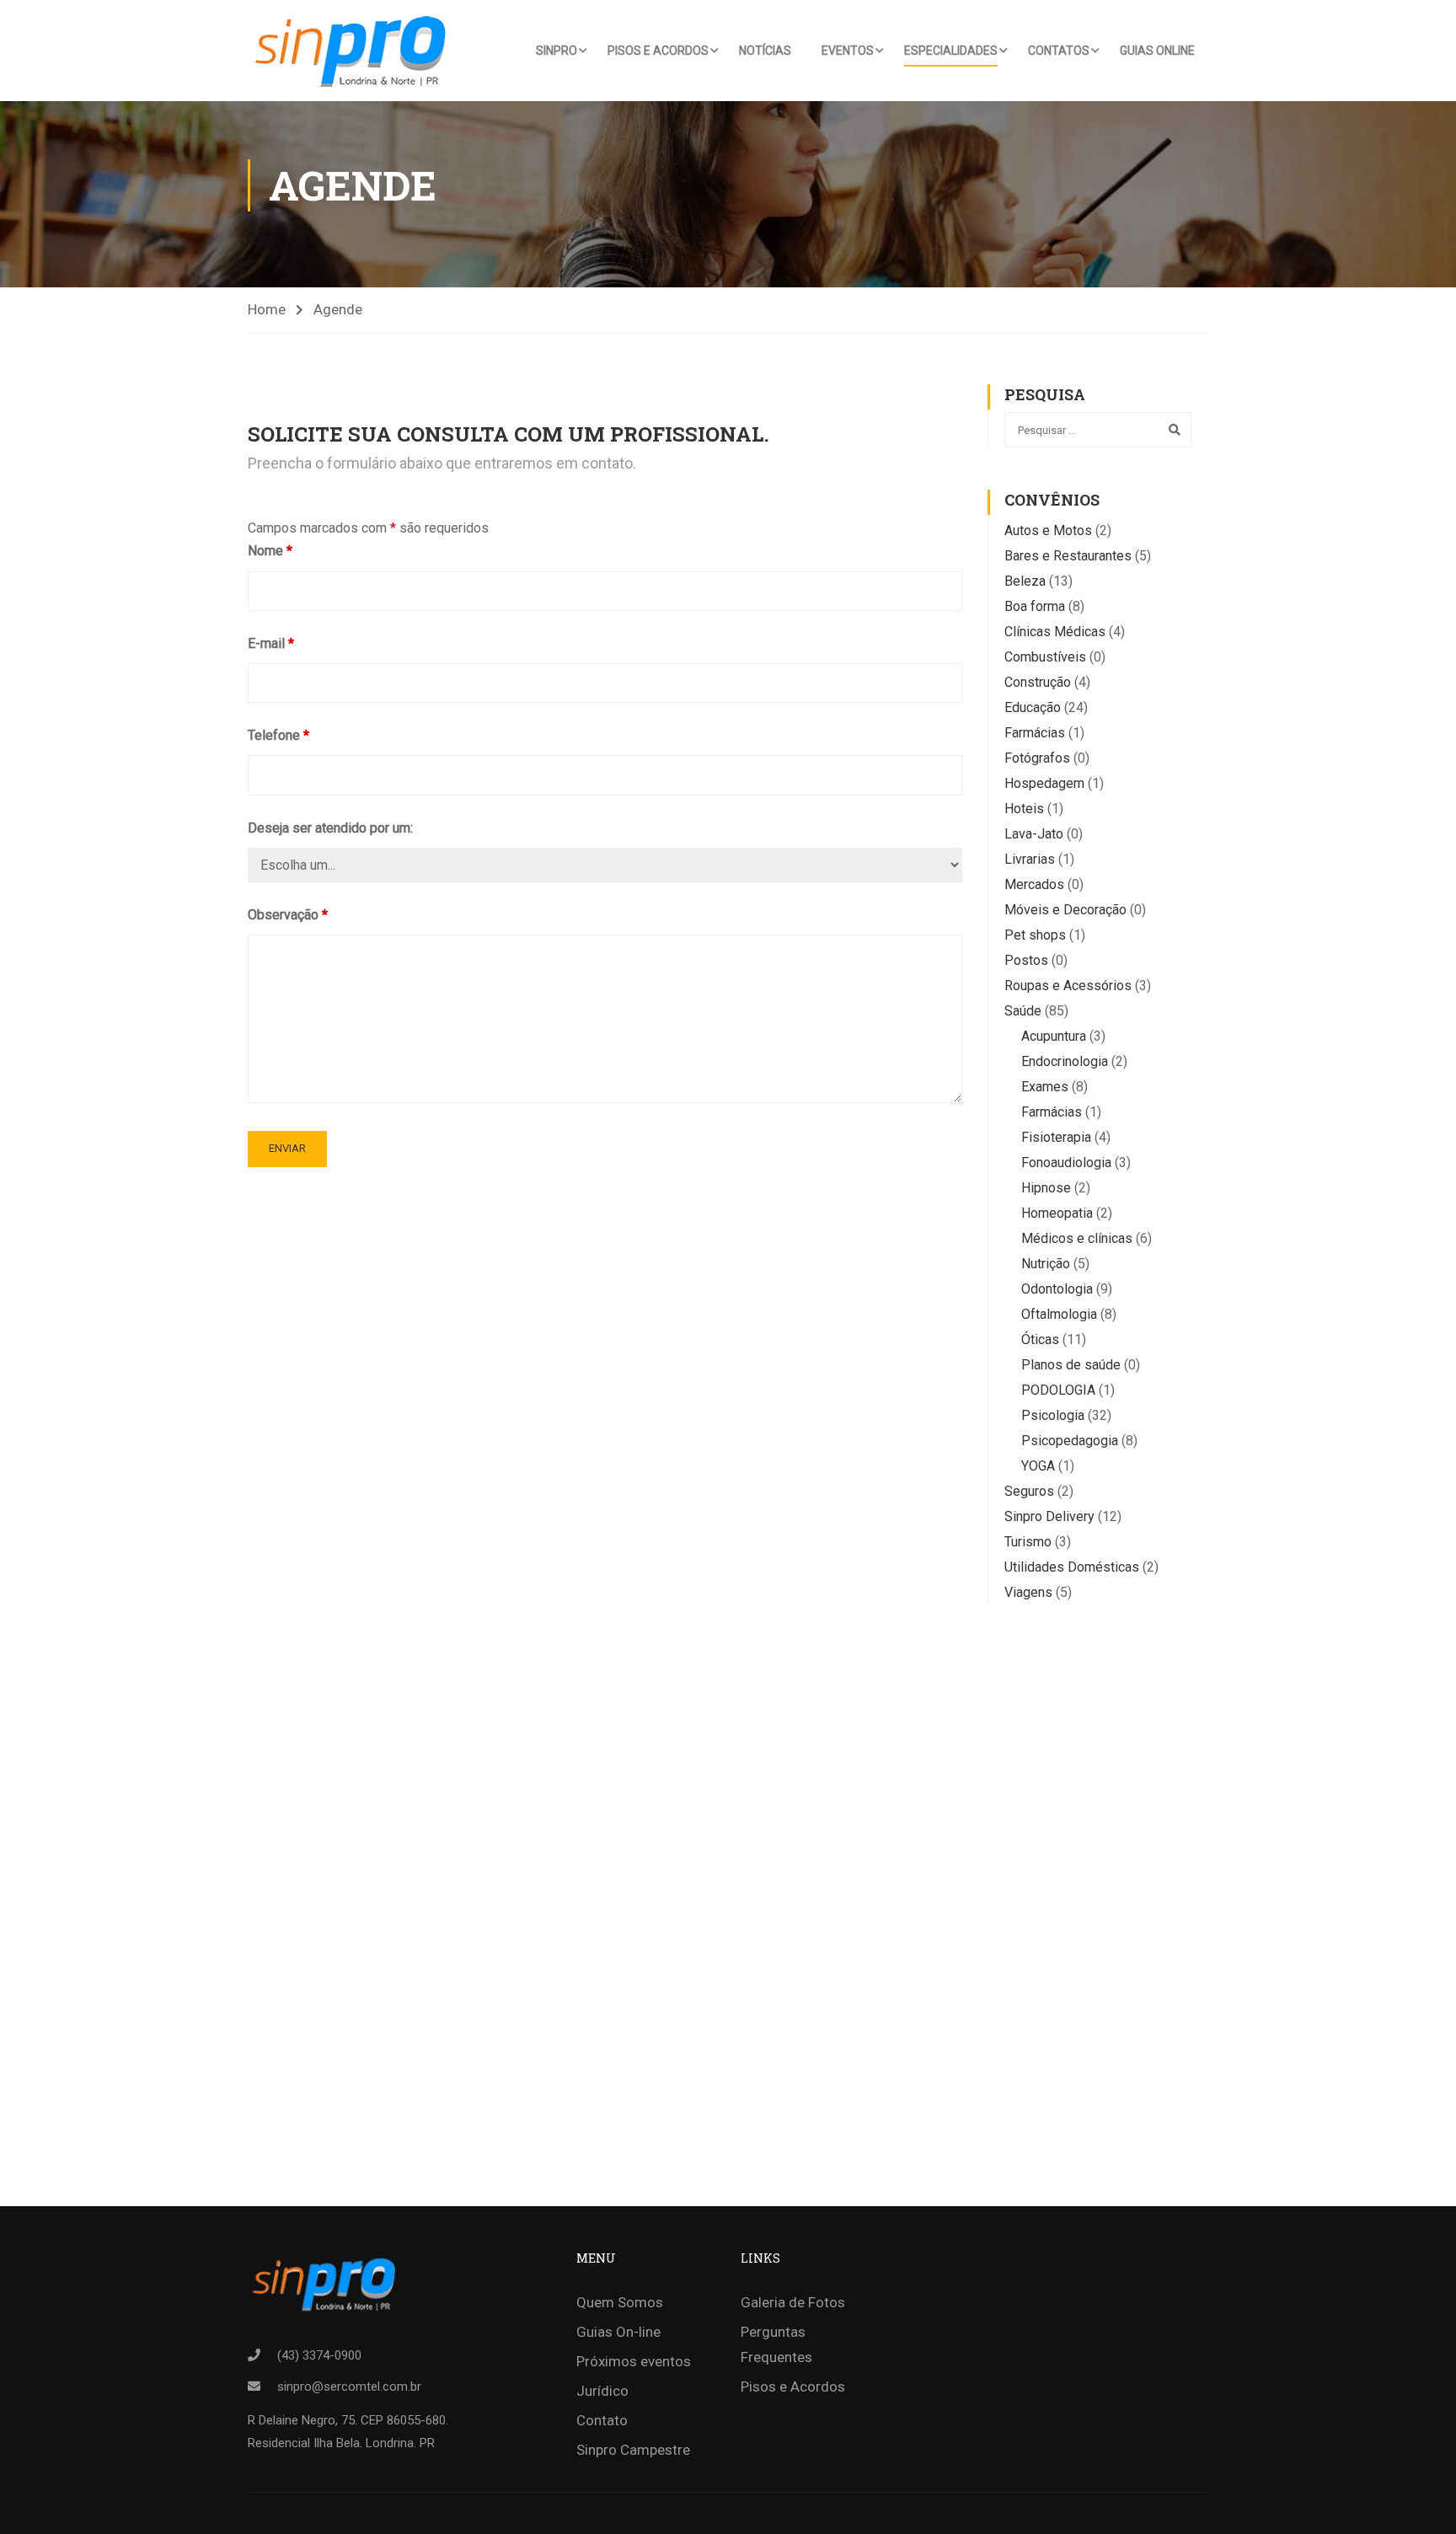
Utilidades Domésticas (1072, 1567)
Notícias (765, 51)
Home (267, 309)
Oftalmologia (1059, 1314)
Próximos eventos (634, 2361)
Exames (1045, 1087)
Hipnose (1046, 1188)
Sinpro (557, 51)
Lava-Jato (1034, 834)
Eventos (848, 51)
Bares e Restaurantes (1068, 556)
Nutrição (1046, 1264)
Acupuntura (1054, 1036)
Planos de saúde (1071, 1365)
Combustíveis (1045, 657)
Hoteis (1024, 809)
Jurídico (602, 2391)
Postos (1026, 960)
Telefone (278, 735)
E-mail (271, 643)
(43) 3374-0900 (319, 2355)
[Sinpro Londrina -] (356, 51)
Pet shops (1035, 935)
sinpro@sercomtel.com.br (349, 2387)
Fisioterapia (1056, 1137)
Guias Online (1157, 51)
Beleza (1025, 581)
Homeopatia (1057, 1213)
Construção (1038, 682)
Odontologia (1057, 1289)
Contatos (1059, 51)
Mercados (1034, 884)
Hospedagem (1044, 783)
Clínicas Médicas (1055, 632)
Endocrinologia (1065, 1061)
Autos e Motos (1048, 530)
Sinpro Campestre (633, 2450)
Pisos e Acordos (658, 51)
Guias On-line (618, 2332)
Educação (1033, 707)
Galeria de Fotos (793, 2302)
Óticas (1040, 1339)
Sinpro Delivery (1049, 1516)
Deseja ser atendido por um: (330, 828)
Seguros (1029, 1491)
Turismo (1028, 1542)
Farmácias (1035, 733)
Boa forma (1035, 606)
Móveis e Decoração (1065, 910)
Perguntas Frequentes (776, 2344)
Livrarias (1030, 859)
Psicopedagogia (1070, 1441)
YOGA (1038, 1466)
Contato (602, 2420)
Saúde (1023, 1011)
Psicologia (1053, 1415)
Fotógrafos (1037, 758)
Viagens (1028, 1592)
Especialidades (951, 51)
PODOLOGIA (1058, 1390)
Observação (288, 915)
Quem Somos (620, 2302)
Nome (270, 551)
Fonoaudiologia (1066, 1163)
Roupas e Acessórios (1068, 986)
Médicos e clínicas (1077, 1238)
